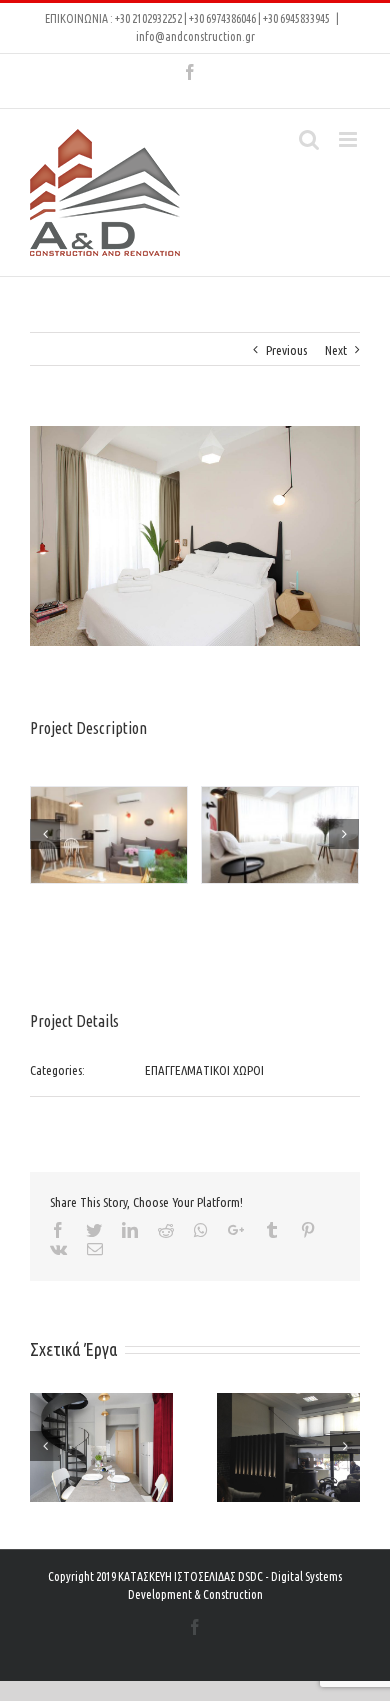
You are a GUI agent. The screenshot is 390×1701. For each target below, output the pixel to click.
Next (336, 350)
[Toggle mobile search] (309, 139)
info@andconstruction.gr (195, 36)
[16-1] (280, 836)
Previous (286, 350)
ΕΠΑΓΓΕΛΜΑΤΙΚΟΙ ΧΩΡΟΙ (204, 1070)
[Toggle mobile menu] (349, 139)
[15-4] (109, 836)
